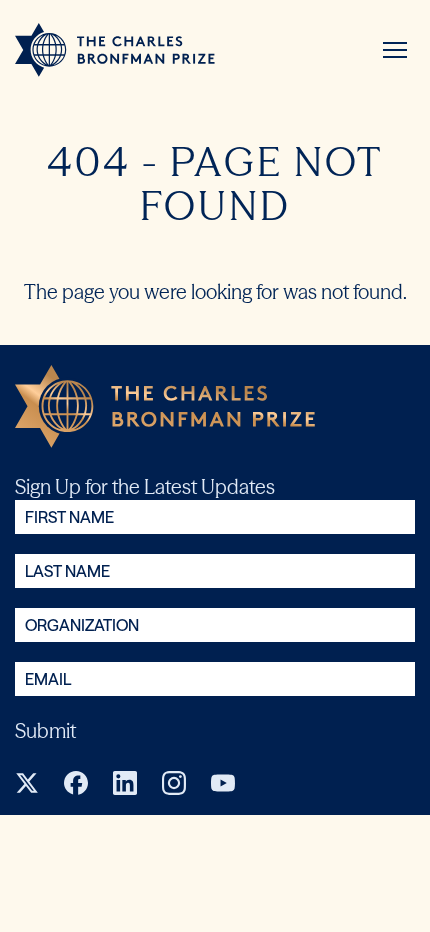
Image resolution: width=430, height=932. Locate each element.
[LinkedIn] (125, 783)
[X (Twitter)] (27, 783)
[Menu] (395, 50)
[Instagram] (174, 783)
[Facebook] (76, 783)
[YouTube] (223, 783)
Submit (45, 730)
